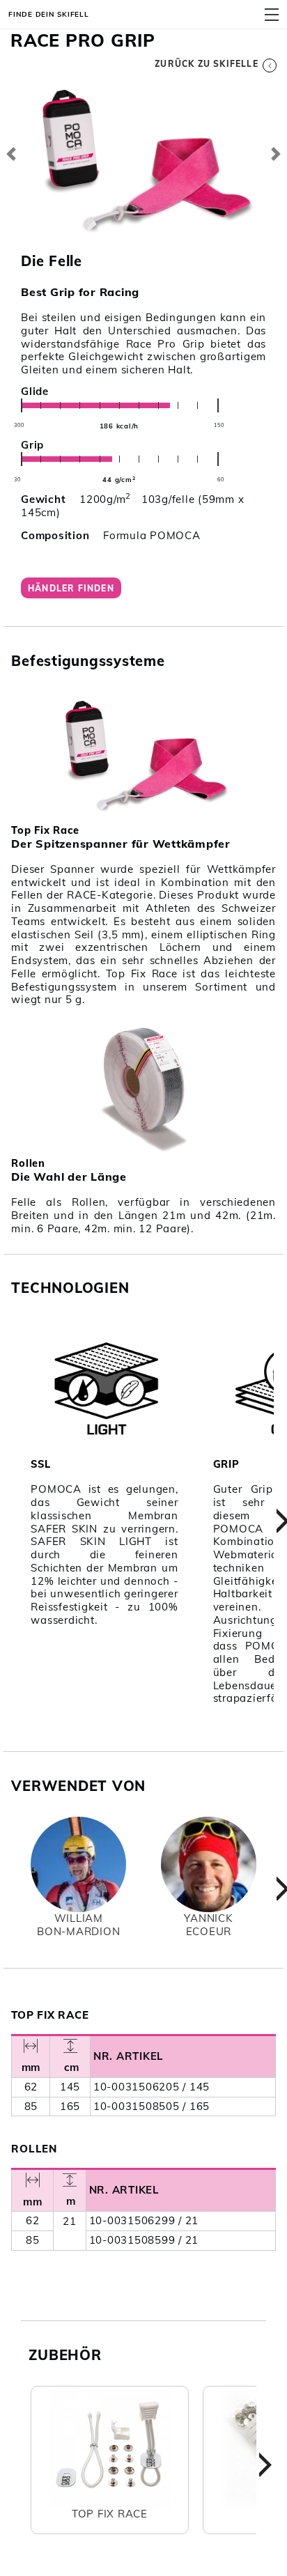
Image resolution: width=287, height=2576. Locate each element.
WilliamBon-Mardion (78, 1925)
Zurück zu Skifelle (207, 64)
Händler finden (71, 588)
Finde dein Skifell (49, 14)
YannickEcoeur (208, 1925)
